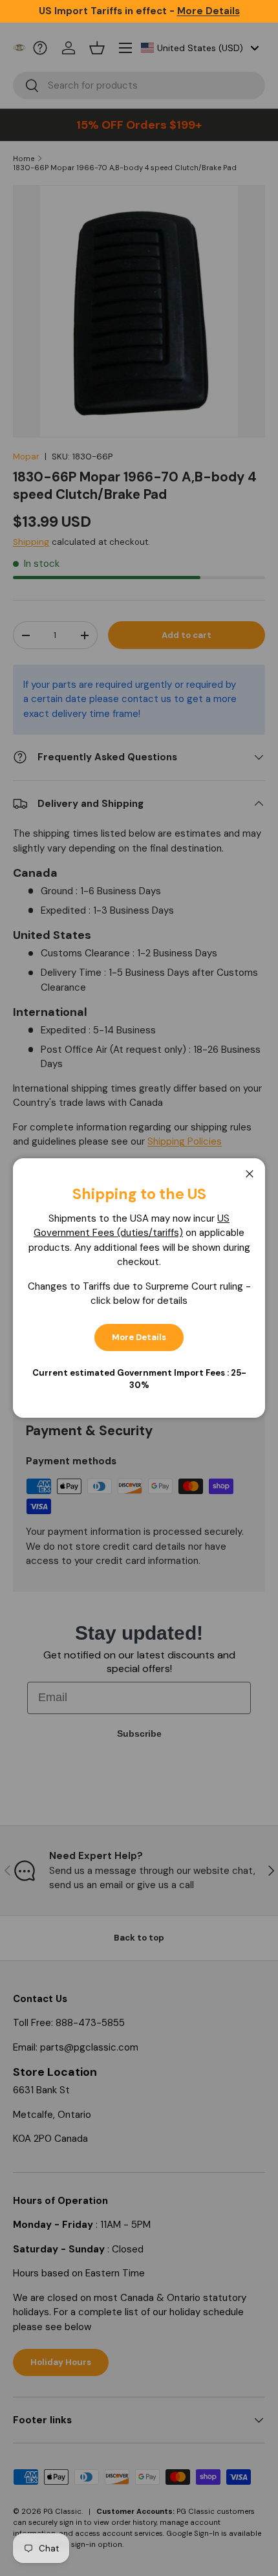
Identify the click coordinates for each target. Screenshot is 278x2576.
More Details (139, 1337)
